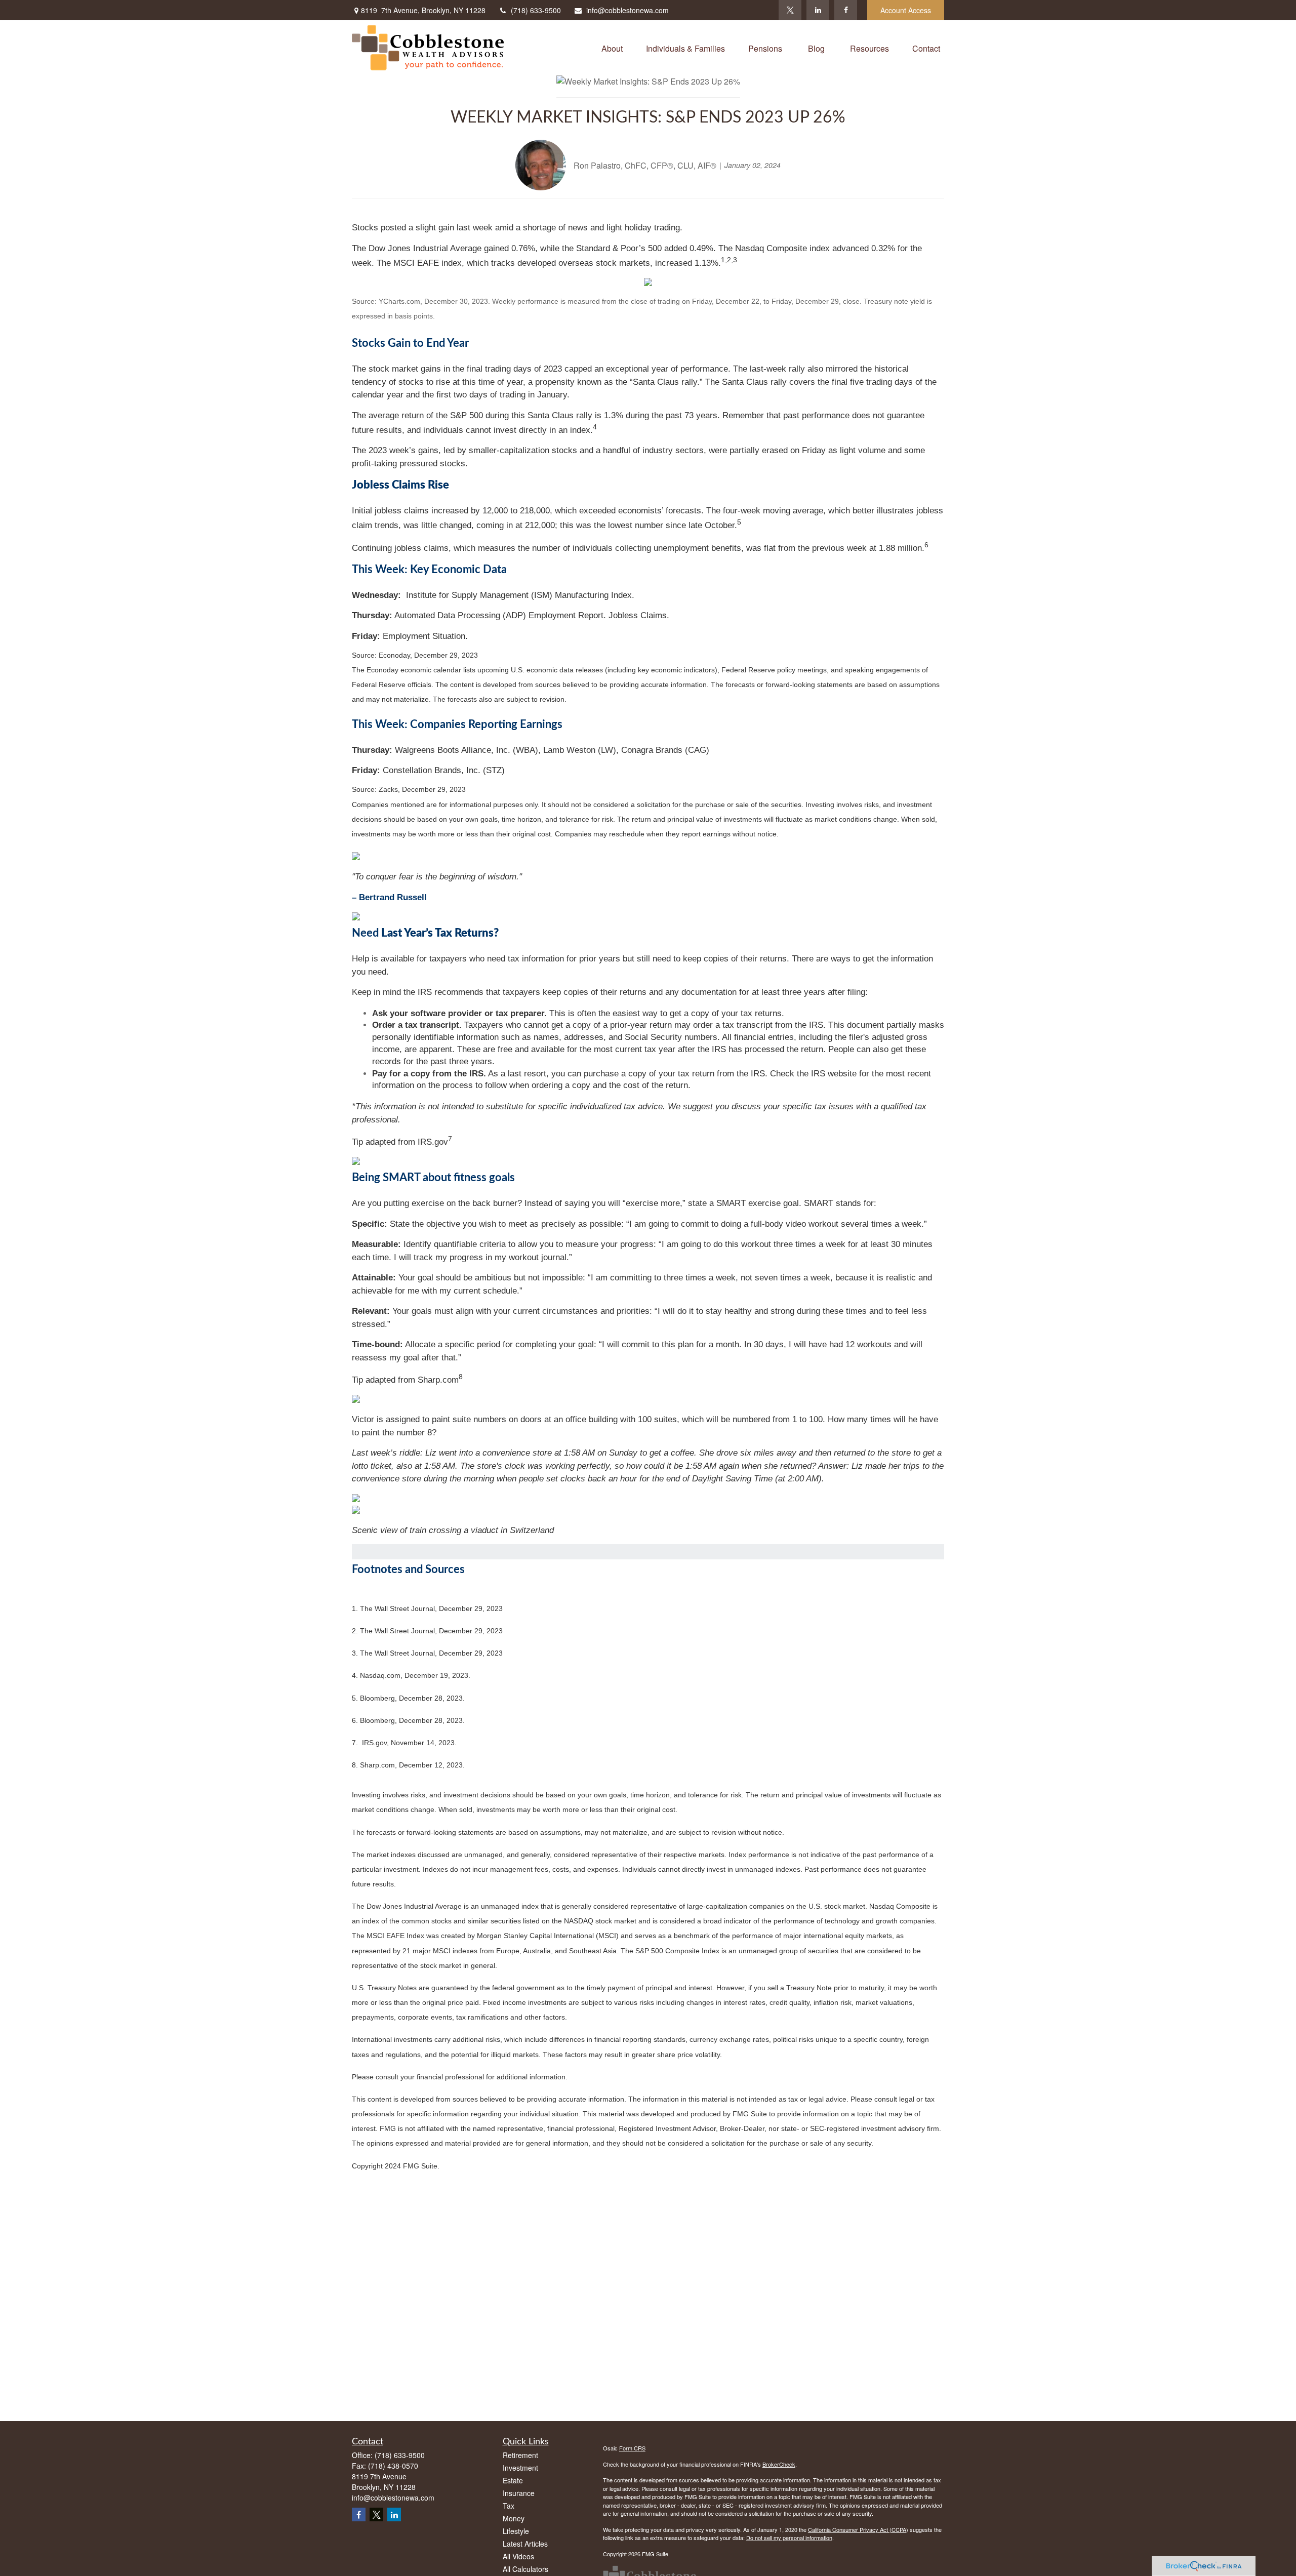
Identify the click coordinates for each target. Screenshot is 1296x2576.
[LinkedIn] (818, 10)
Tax (509, 2506)
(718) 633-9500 (536, 10)
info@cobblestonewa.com (627, 10)
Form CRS (632, 2448)
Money (514, 2518)
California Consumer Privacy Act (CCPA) (858, 2529)
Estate (513, 2480)
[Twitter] (790, 10)
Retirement (520, 2455)
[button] (612, 48)
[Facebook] (846, 10)
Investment (520, 2468)
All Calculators (525, 2569)
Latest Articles (525, 2544)
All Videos (518, 2556)
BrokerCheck (779, 2464)
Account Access (906, 10)
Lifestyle (516, 2531)
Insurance (519, 2493)
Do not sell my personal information (789, 2538)
